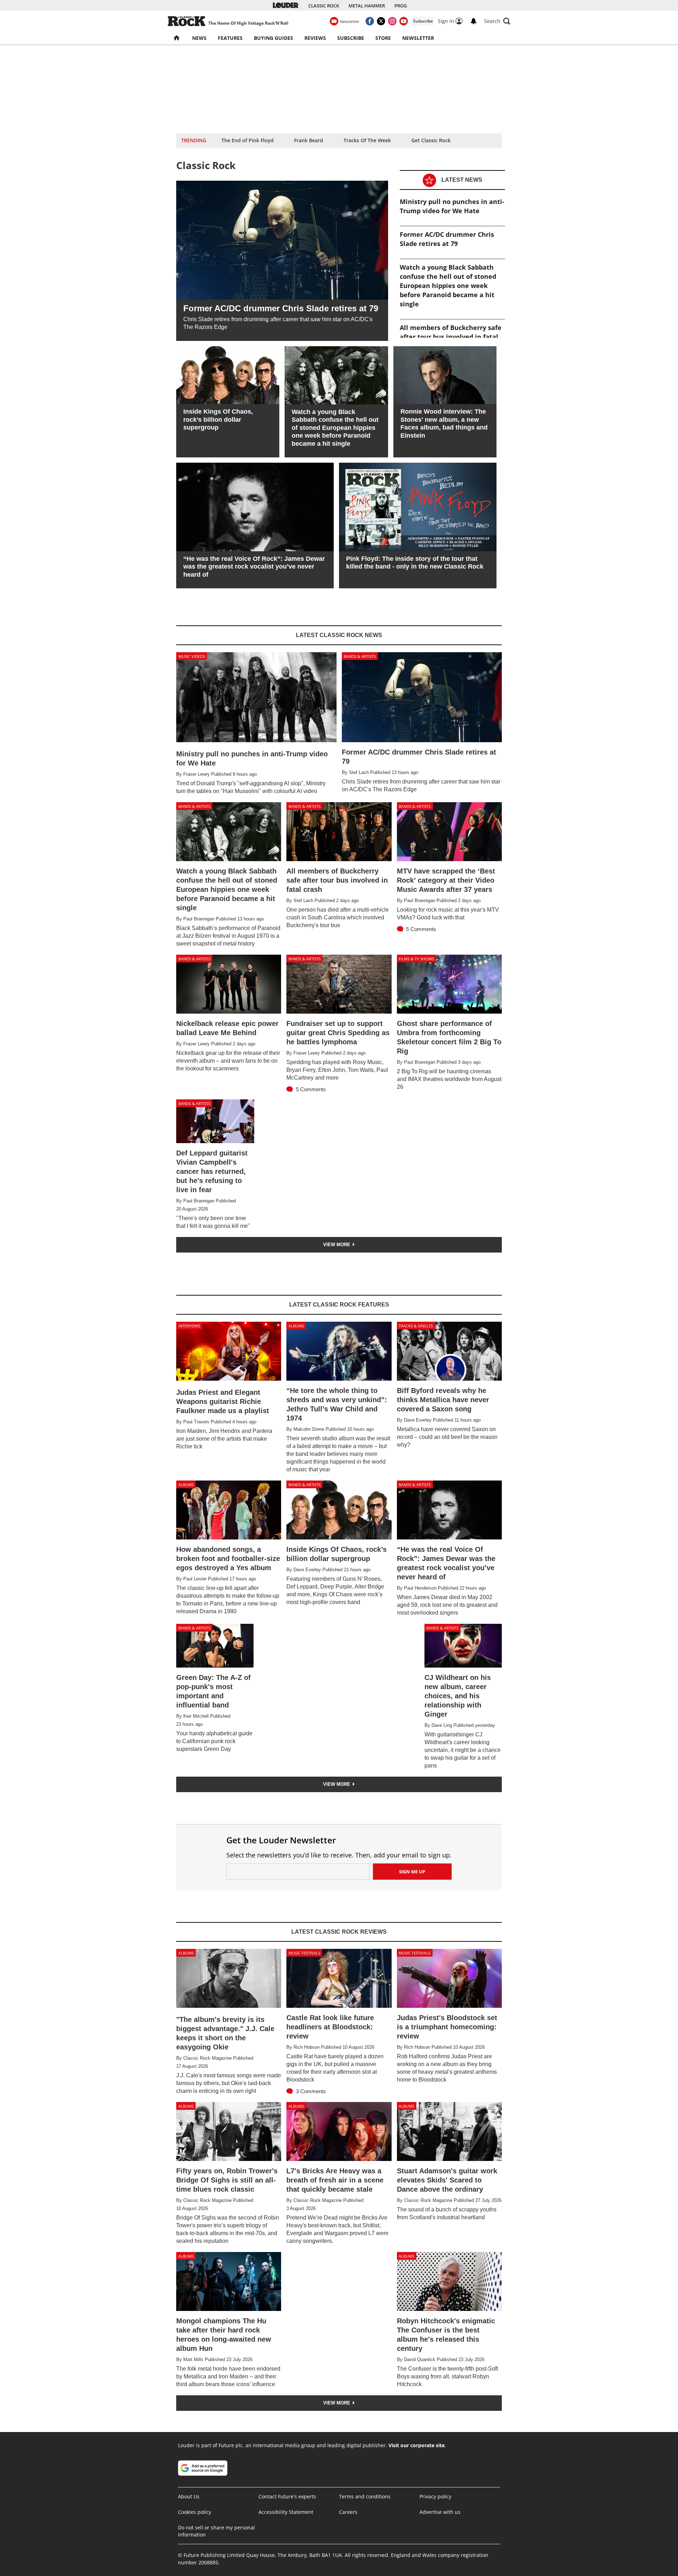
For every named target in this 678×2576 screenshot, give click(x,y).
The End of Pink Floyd (248, 140)
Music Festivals (304, 1953)
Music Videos (192, 656)
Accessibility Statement (286, 2512)
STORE (383, 38)
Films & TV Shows (416, 959)
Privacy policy (435, 2496)
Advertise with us (440, 2512)
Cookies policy (195, 2512)
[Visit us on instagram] (392, 21)
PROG (401, 6)
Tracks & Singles (416, 1326)
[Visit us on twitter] (381, 21)
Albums (296, 1326)
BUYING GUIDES (273, 38)
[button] (497, 21)
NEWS (199, 38)
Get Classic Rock (431, 140)
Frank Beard (309, 140)
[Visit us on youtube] (404, 21)
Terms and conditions (365, 2496)
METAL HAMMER (367, 6)
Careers (348, 2512)
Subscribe (423, 21)
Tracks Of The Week (367, 140)
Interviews (189, 1326)
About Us (189, 2496)
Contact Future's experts (287, 2496)
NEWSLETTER (418, 38)
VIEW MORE (337, 1245)
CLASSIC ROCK (324, 6)
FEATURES (230, 38)
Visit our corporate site (417, 2445)
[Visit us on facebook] (370, 21)
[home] (177, 38)
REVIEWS (315, 38)
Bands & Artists (360, 656)
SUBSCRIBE (351, 38)
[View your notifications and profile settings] (474, 21)
